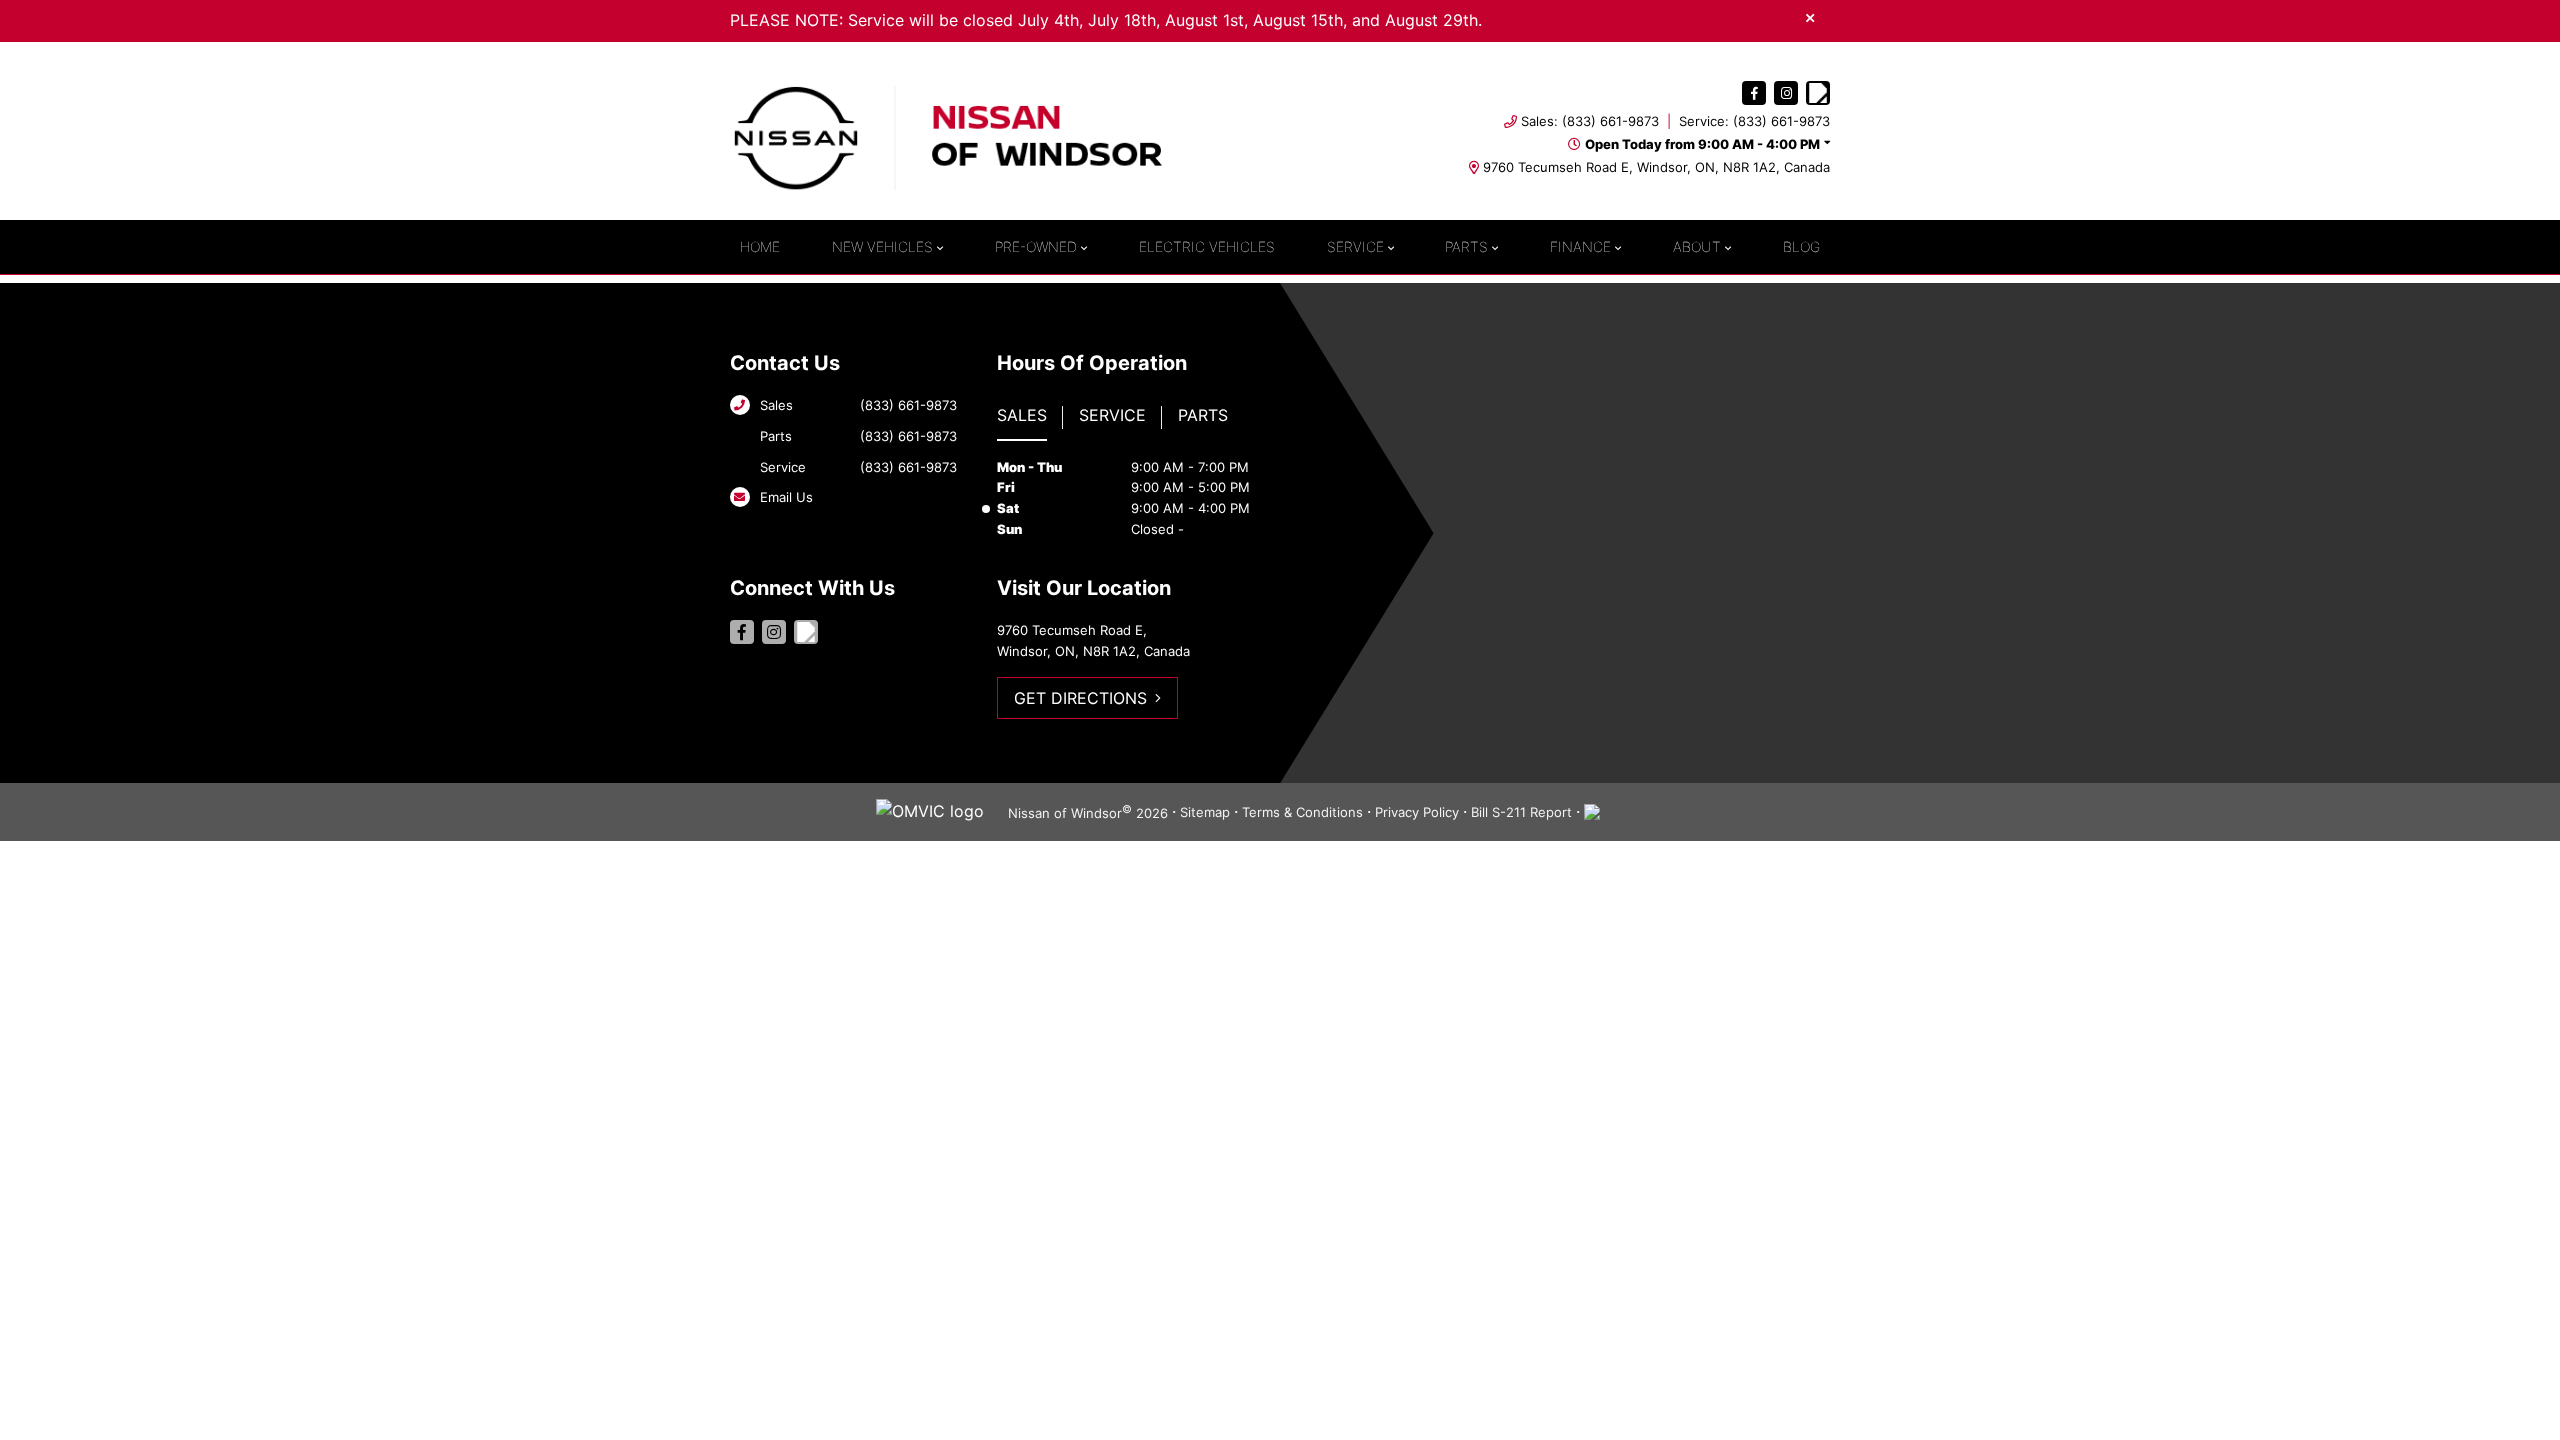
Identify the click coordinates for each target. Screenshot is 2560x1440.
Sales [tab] (1022, 415)
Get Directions (1080, 698)
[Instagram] (1786, 93)
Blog (1801, 246)
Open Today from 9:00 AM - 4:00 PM (1702, 144)
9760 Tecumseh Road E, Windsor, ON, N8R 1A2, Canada (1656, 167)
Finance (1580, 246)
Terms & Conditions (1302, 812)
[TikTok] (1818, 93)
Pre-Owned (1036, 246)
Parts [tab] (1203, 415)
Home (760, 246)
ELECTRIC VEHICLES (1207, 246)
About (1697, 246)
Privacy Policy (1417, 812)
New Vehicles (882, 246)
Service (1355, 246)
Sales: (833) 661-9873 (1590, 121)
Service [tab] (1112, 415)
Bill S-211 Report (1521, 812)
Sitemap (1205, 812)
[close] (1810, 17)
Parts (1466, 246)
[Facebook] (1754, 93)
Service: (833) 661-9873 (1754, 121)
